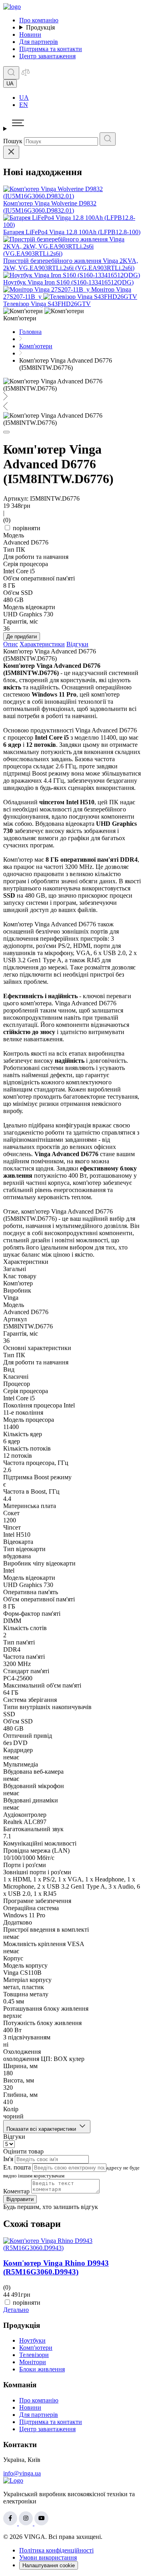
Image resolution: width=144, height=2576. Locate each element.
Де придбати (22, 637)
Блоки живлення (42, 2369)
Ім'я (8, 2159)
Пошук (13, 141)
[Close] (11, 152)
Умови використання (48, 2557)
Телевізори (34, 2355)
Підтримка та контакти (51, 49)
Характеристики (42, 644)
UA (24, 98)
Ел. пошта (17, 2167)
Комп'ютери (36, 2348)
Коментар (16, 2191)
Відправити (20, 2199)
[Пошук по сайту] (11, 73)
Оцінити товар (23, 2151)
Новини (30, 35)
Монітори (33, 2362)
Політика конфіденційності (56, 2550)
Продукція (40, 27)
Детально (16, 2310)
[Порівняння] (26, 75)
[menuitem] (80, 98)
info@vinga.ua (22, 2473)
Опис (11, 644)
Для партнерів (39, 42)
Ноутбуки (32, 2340)
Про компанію (39, 20)
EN (24, 105)
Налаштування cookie (49, 2565)
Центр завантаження (47, 56)
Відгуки (77, 644)
